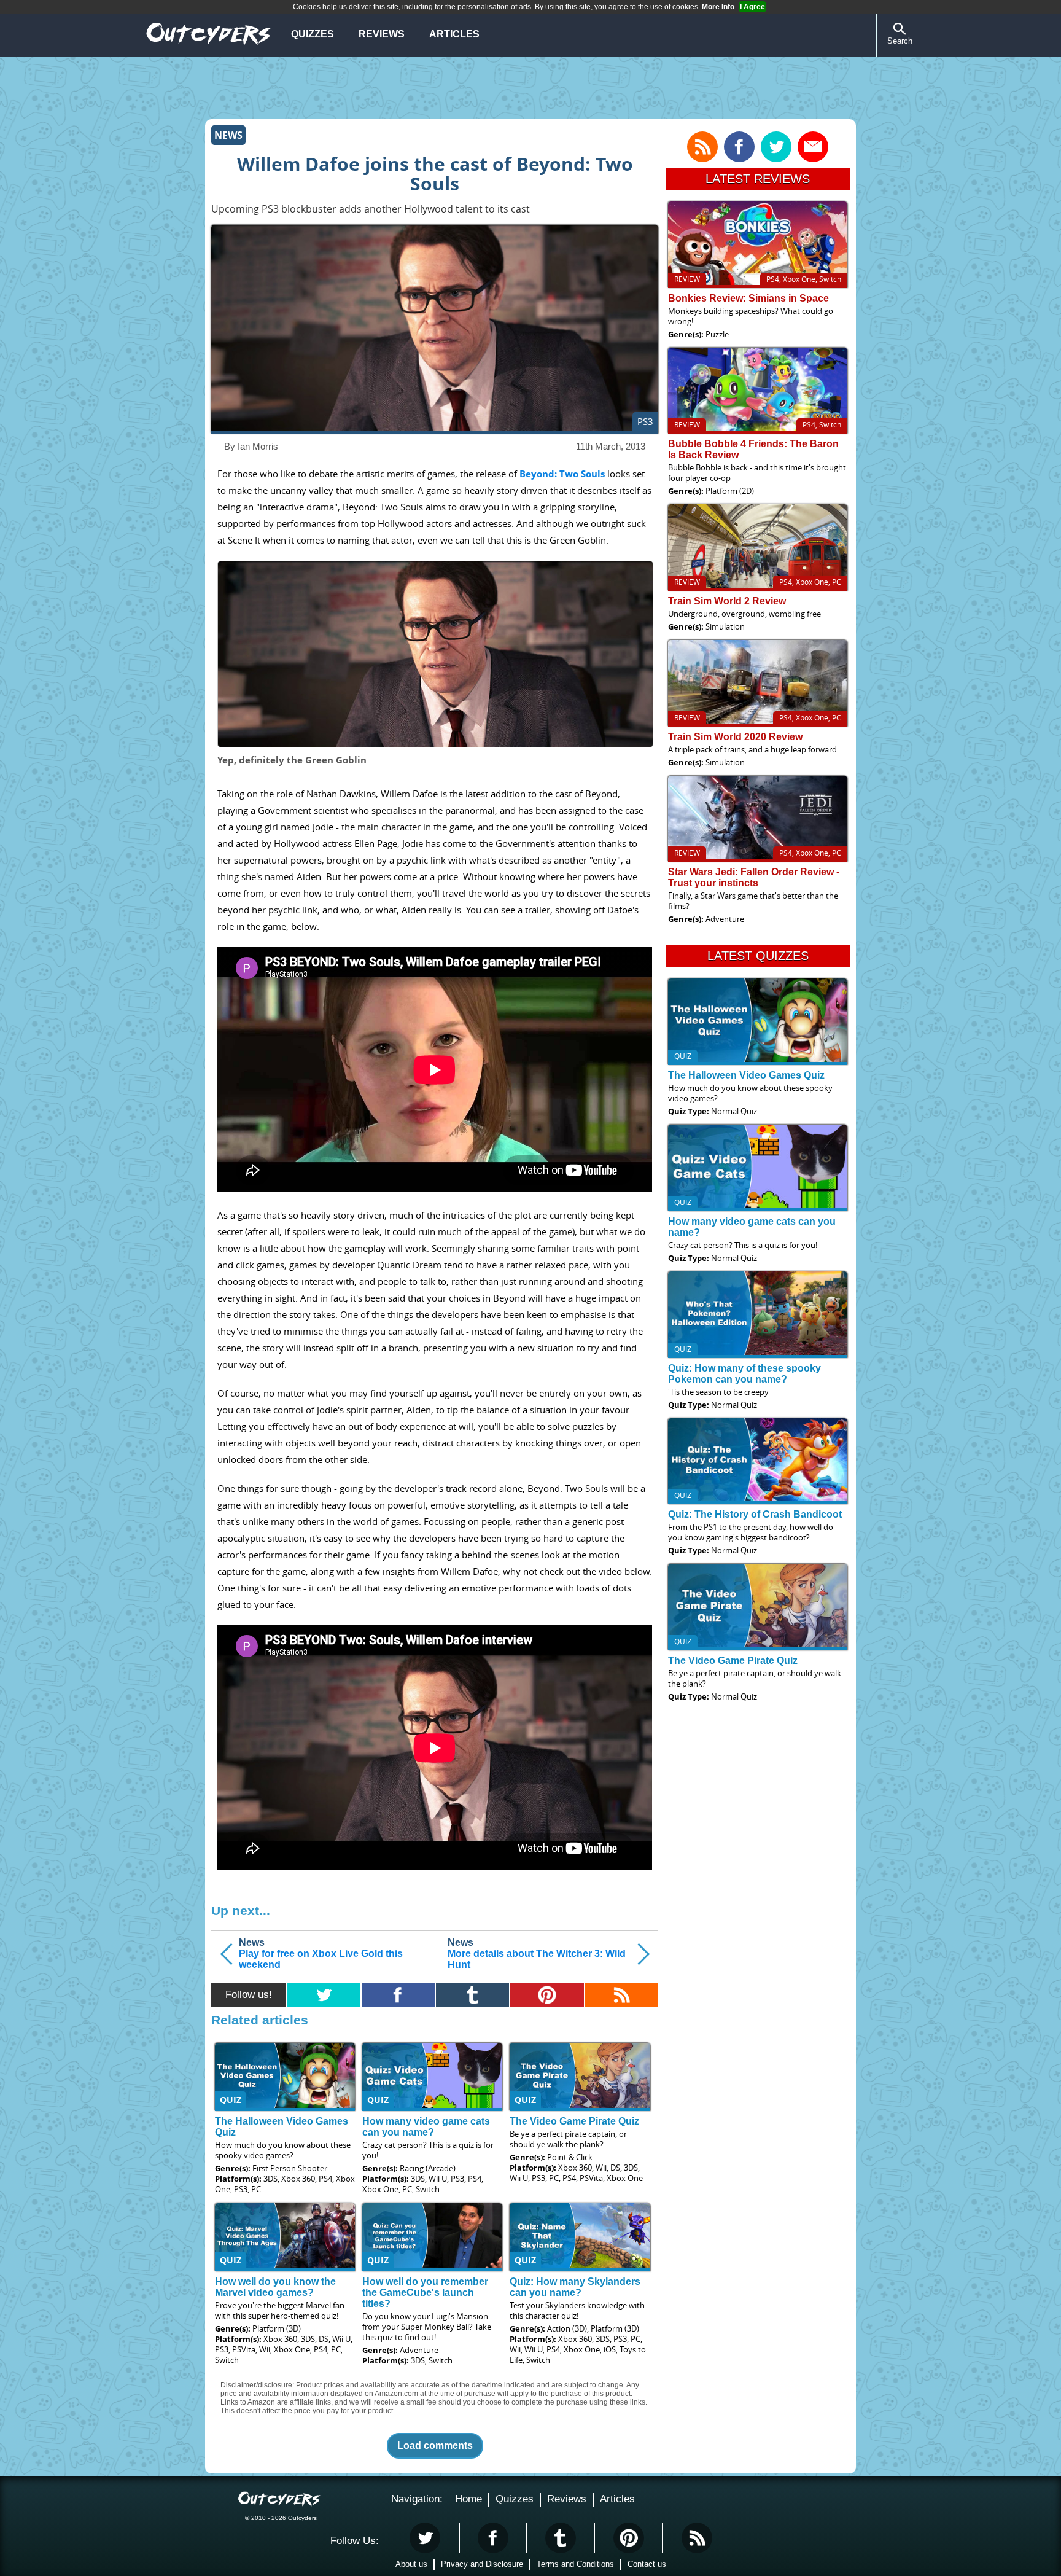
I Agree (752, 7)
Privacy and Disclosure (482, 2564)
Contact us (647, 2564)
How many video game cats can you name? (426, 2127)
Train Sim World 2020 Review (735, 737)
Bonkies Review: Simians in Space (748, 298)
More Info (718, 7)
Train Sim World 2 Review (727, 601)
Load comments (435, 2445)
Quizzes (313, 34)
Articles (454, 34)
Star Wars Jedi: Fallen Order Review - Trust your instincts (754, 877)
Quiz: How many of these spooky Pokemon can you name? (744, 1374)
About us (411, 2564)
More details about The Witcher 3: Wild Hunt (537, 1953)
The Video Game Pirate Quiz (574, 2121)
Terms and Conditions (575, 2564)
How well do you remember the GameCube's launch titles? (425, 2293)
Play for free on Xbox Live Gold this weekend (321, 1953)
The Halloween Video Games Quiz (746, 1075)
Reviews (382, 34)
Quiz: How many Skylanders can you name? (575, 2287)
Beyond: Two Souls (562, 474)
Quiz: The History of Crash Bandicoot (755, 1514)
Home (468, 2499)
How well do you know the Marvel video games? (275, 2287)
